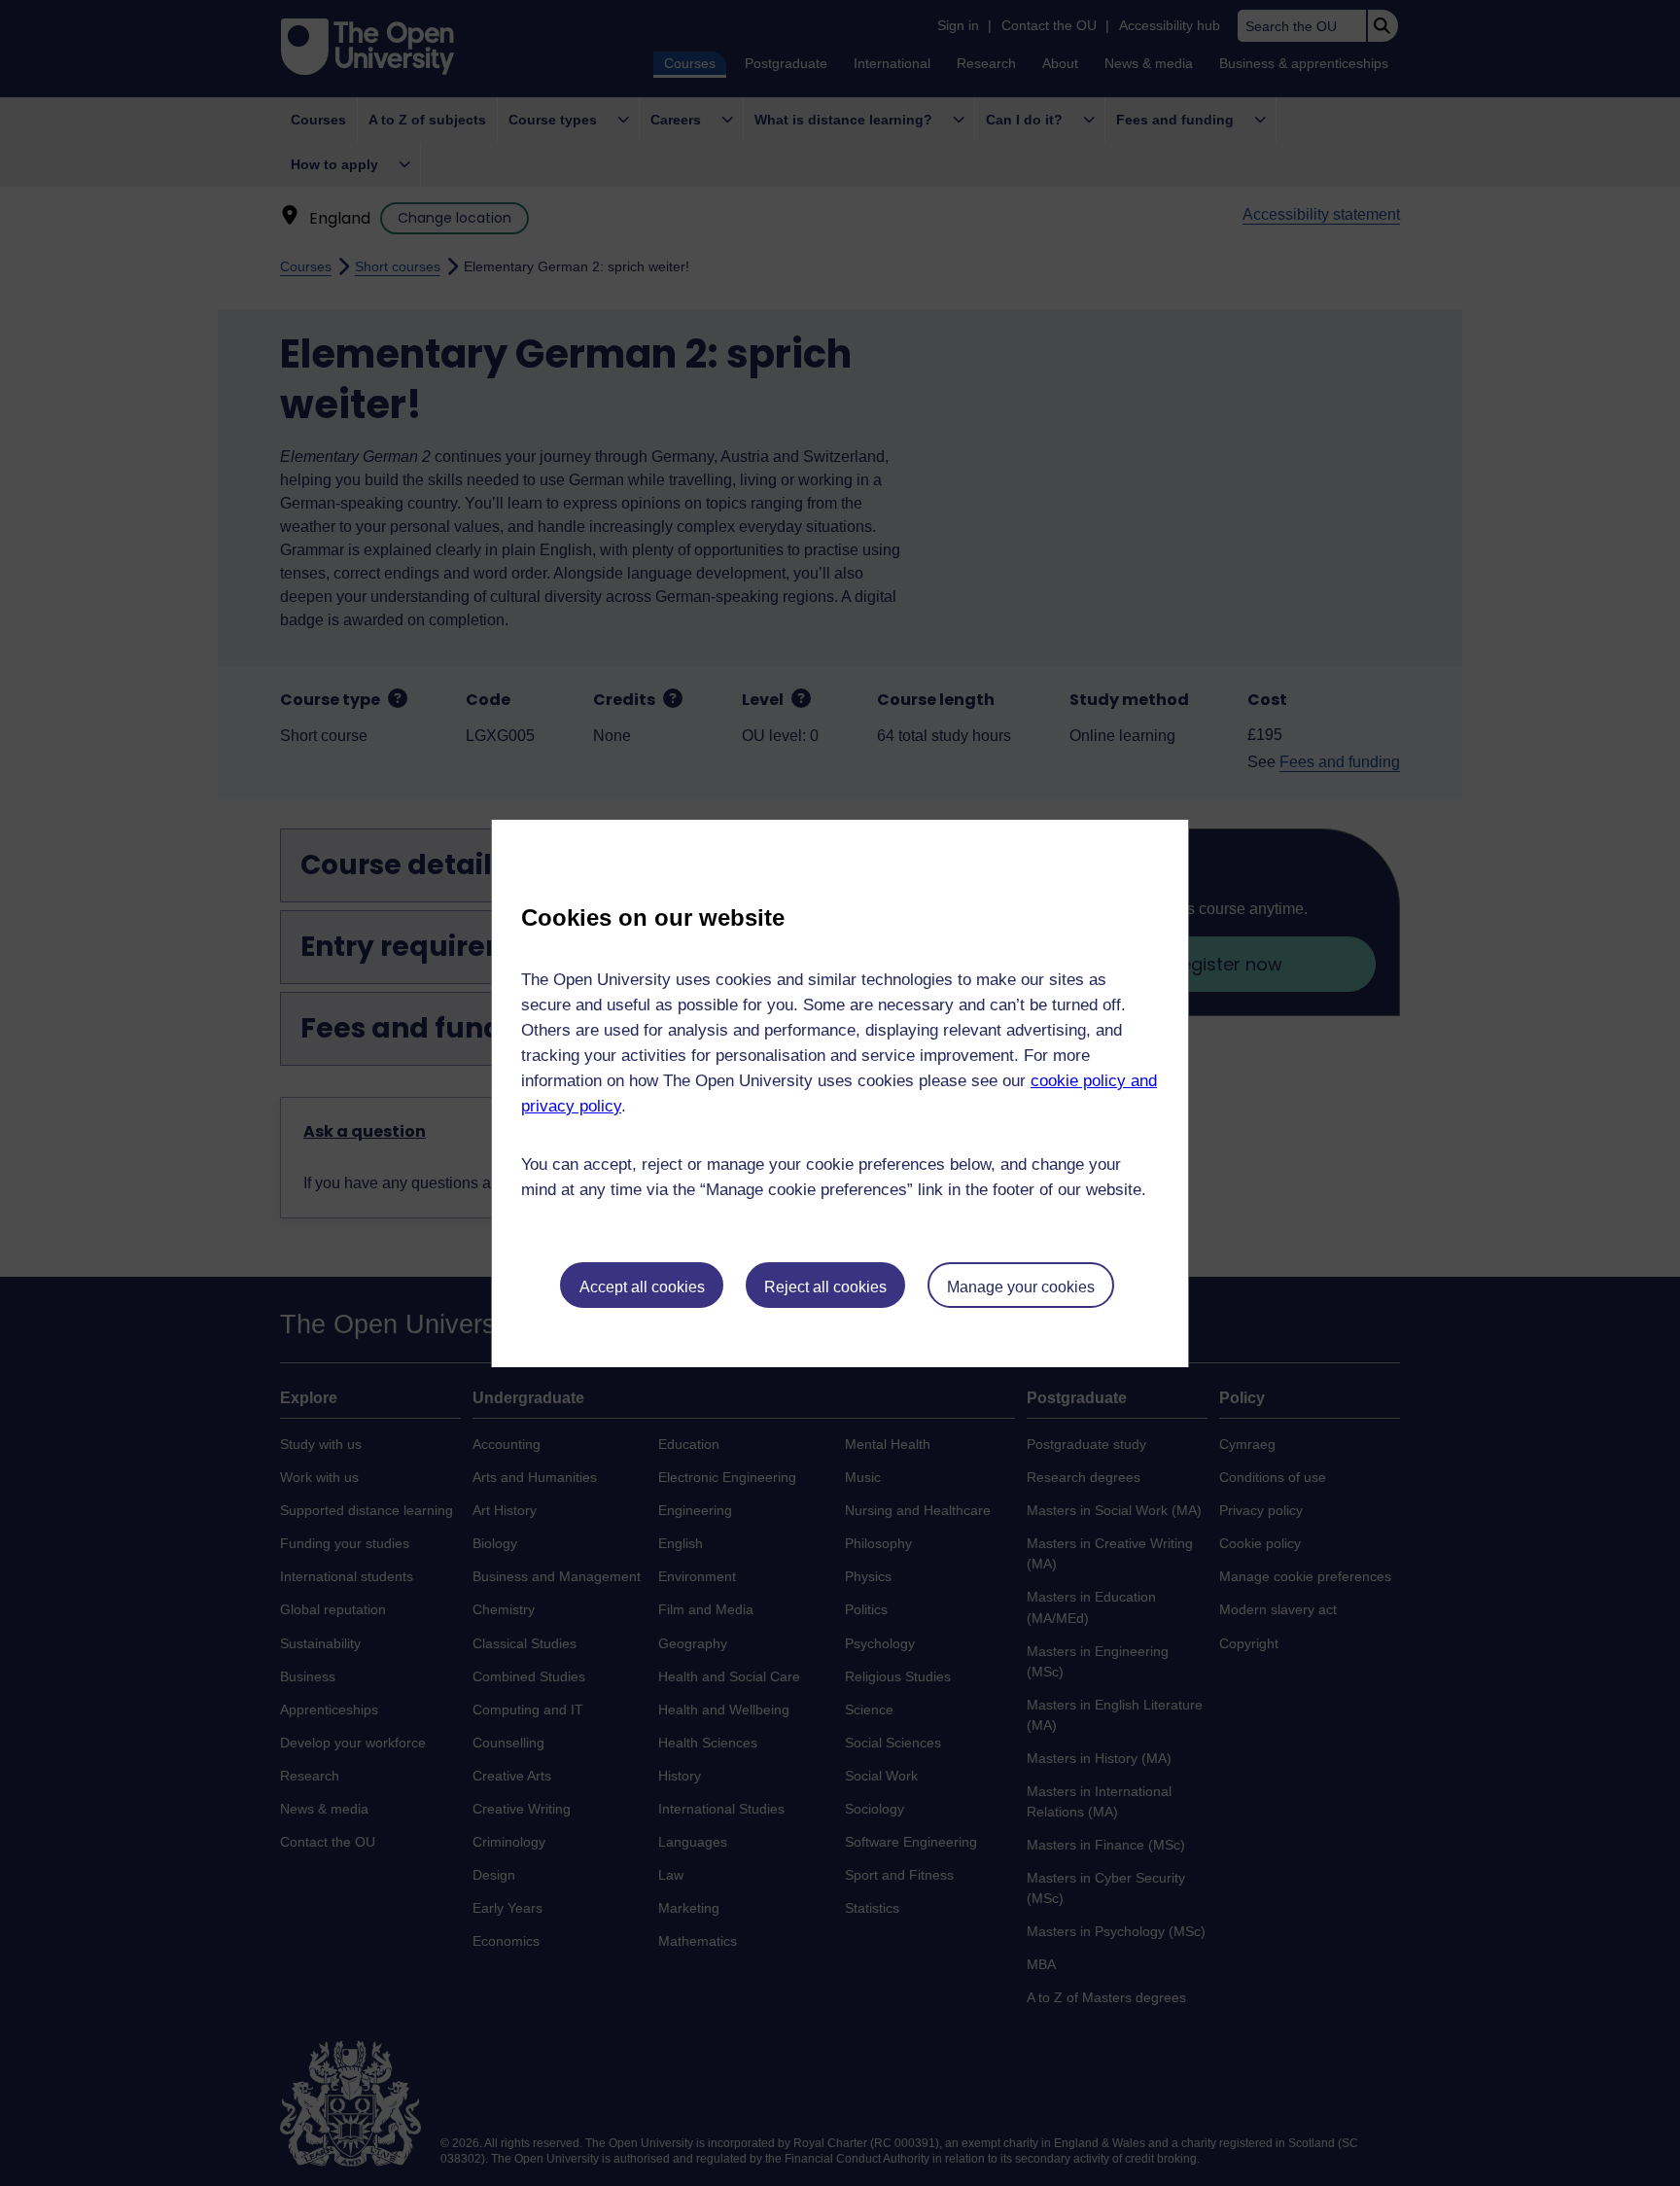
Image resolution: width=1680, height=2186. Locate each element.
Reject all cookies (825, 1287)
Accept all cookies (642, 1287)
